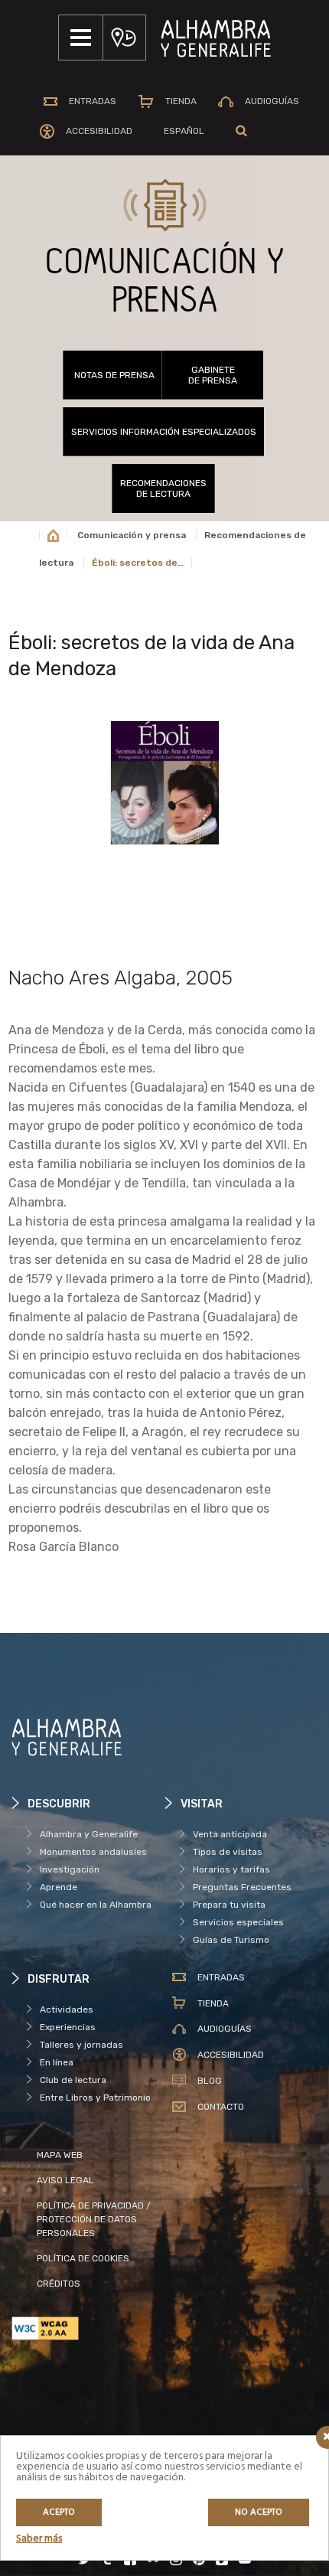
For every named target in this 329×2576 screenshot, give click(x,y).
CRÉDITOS (59, 2284)
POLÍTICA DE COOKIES (83, 2258)
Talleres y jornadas (81, 2045)
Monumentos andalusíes (93, 1852)
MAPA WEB (60, 2155)
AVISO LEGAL (65, 2180)
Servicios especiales (238, 1922)
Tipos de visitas (228, 1852)
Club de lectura (73, 2080)
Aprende (59, 1887)
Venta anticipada (230, 1834)
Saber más (39, 2539)
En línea (57, 2062)
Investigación (70, 1869)
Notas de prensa (114, 375)
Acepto (59, 2512)
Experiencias (68, 2027)
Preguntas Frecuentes (242, 1887)
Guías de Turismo (231, 1940)
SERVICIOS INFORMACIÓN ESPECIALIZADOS (164, 432)
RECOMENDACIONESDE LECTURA (163, 488)
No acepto (259, 2512)
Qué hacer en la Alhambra (96, 1905)
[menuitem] (184, 131)
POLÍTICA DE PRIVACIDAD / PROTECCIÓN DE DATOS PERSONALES (94, 2219)
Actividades (67, 2010)
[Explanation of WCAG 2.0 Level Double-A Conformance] (88, 2328)
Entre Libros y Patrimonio (95, 2098)
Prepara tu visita (229, 1905)
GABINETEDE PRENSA (213, 375)
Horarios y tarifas (231, 1869)
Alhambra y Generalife (89, 1834)
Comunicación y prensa (132, 535)
